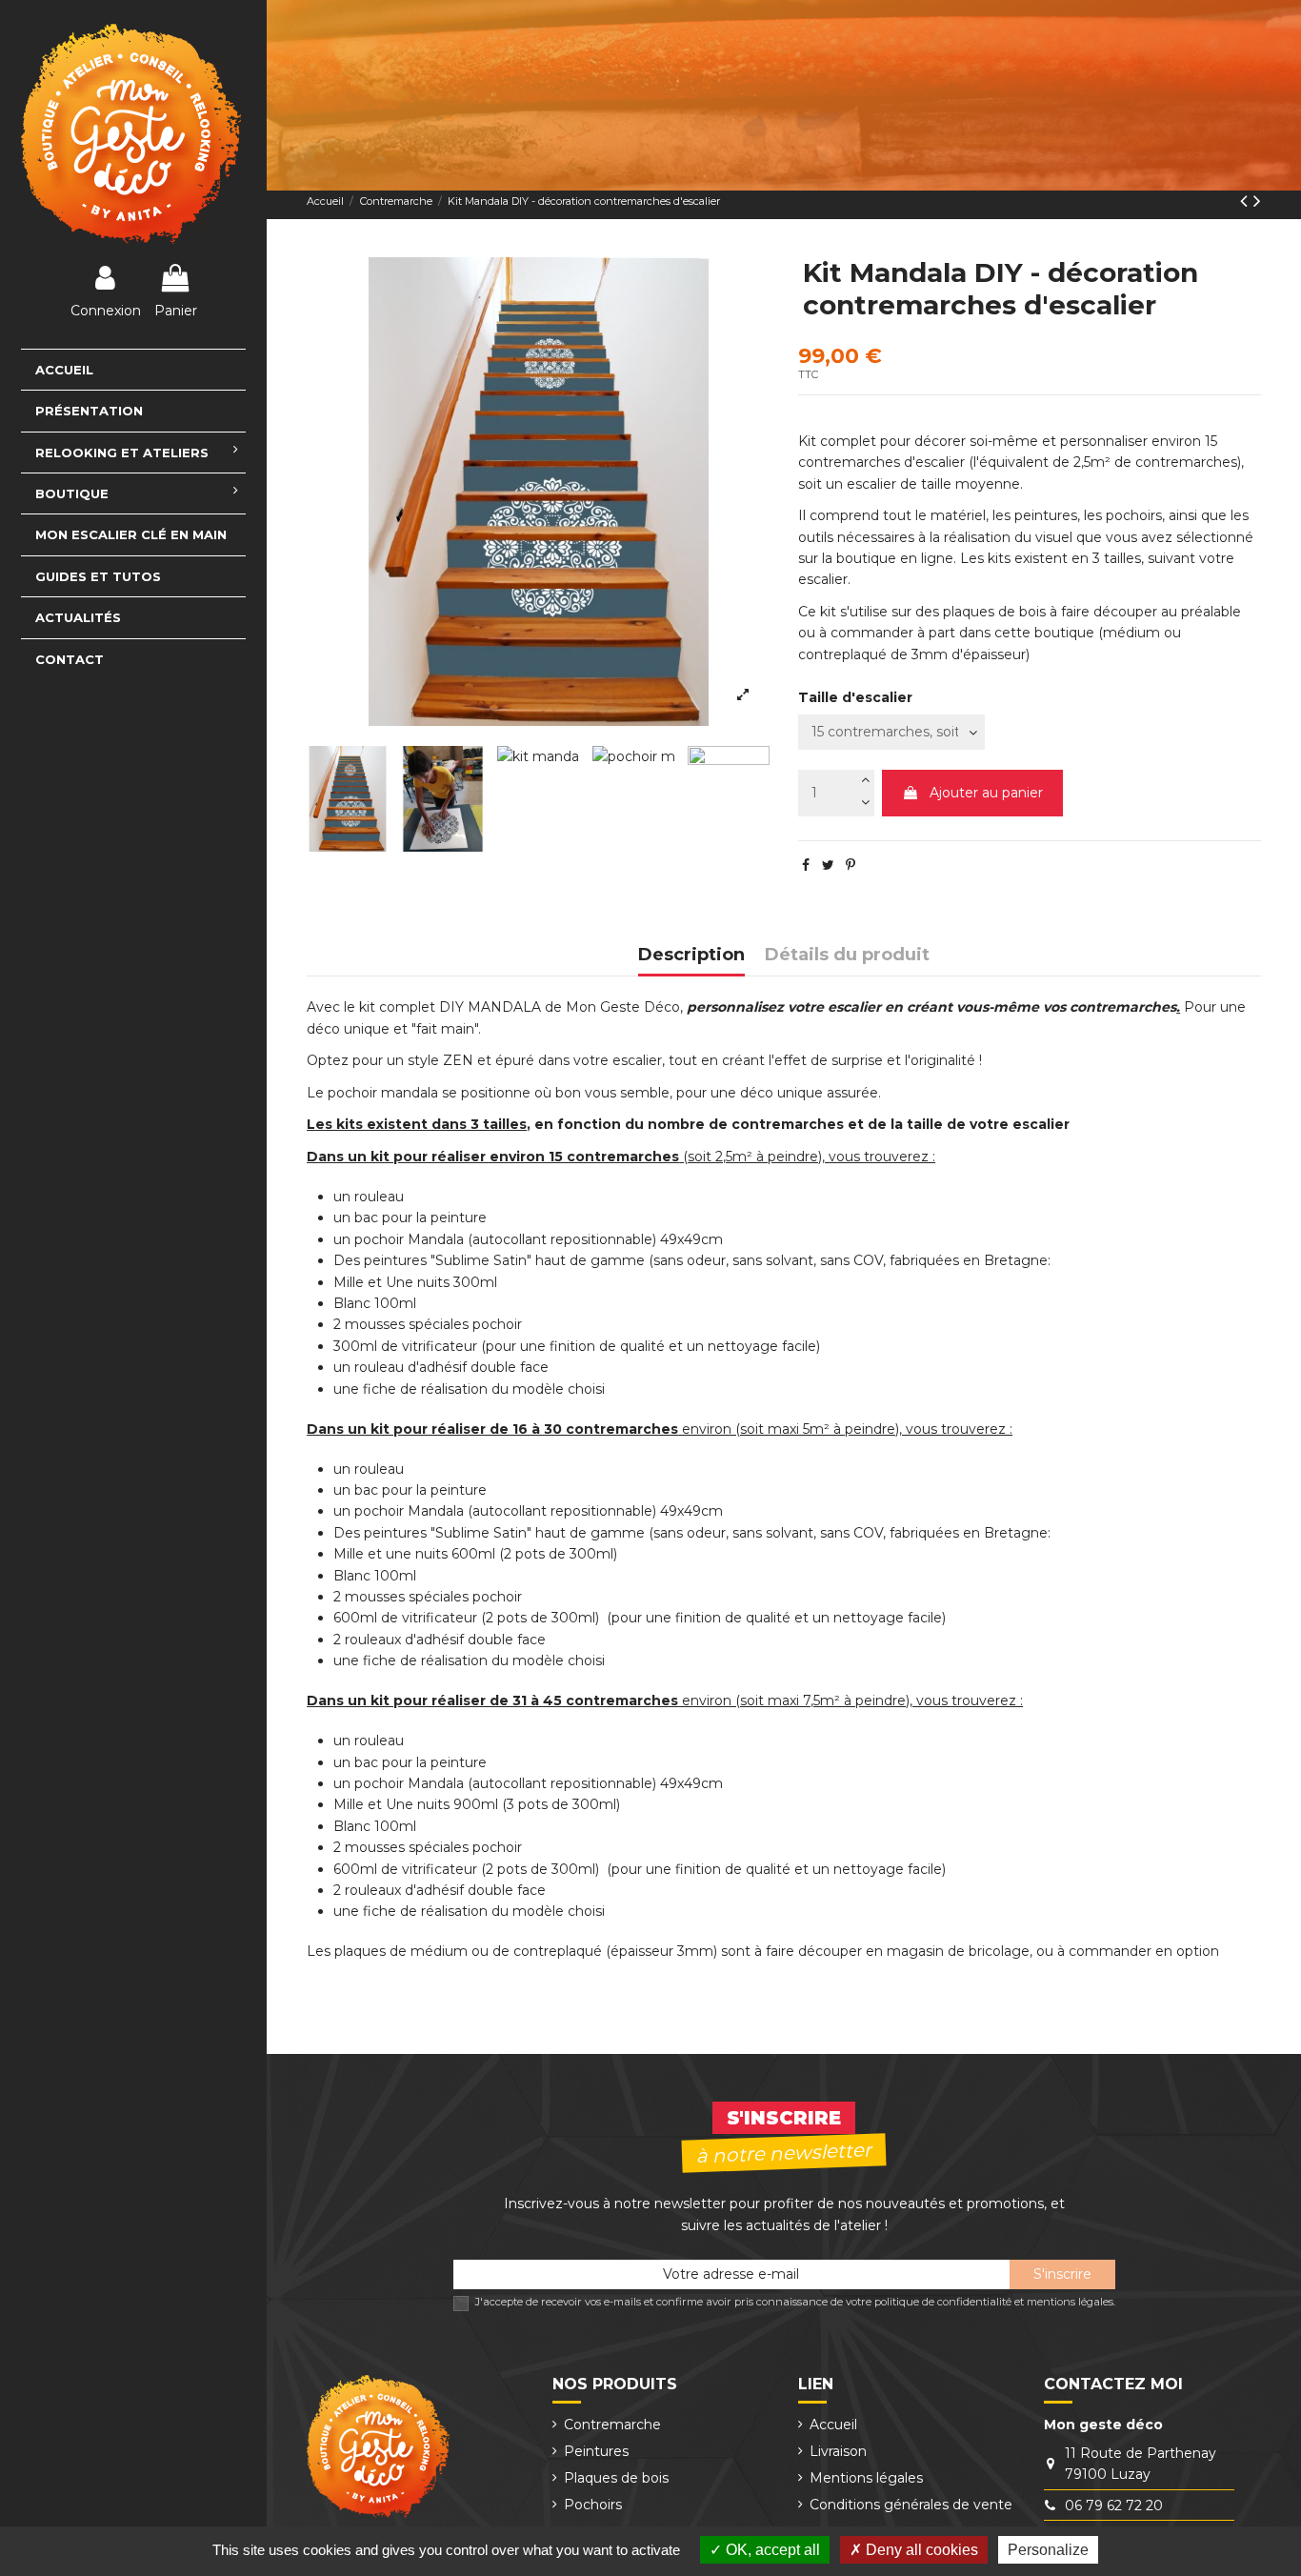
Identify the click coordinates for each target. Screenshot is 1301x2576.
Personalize (1048, 2550)
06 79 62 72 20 (1114, 2506)
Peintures (596, 2451)
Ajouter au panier (986, 793)
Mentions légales (866, 2478)
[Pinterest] (851, 865)
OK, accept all (771, 2550)
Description (691, 955)
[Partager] (806, 865)
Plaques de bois (616, 2478)
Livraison (838, 2451)
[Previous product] (1247, 201)
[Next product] (1257, 201)
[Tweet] (828, 865)
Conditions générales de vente (911, 2505)
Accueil (833, 2425)
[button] (133, 493)
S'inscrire (1062, 2274)
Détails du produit (847, 955)
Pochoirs (593, 2505)
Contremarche (612, 2425)
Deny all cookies (920, 2550)
